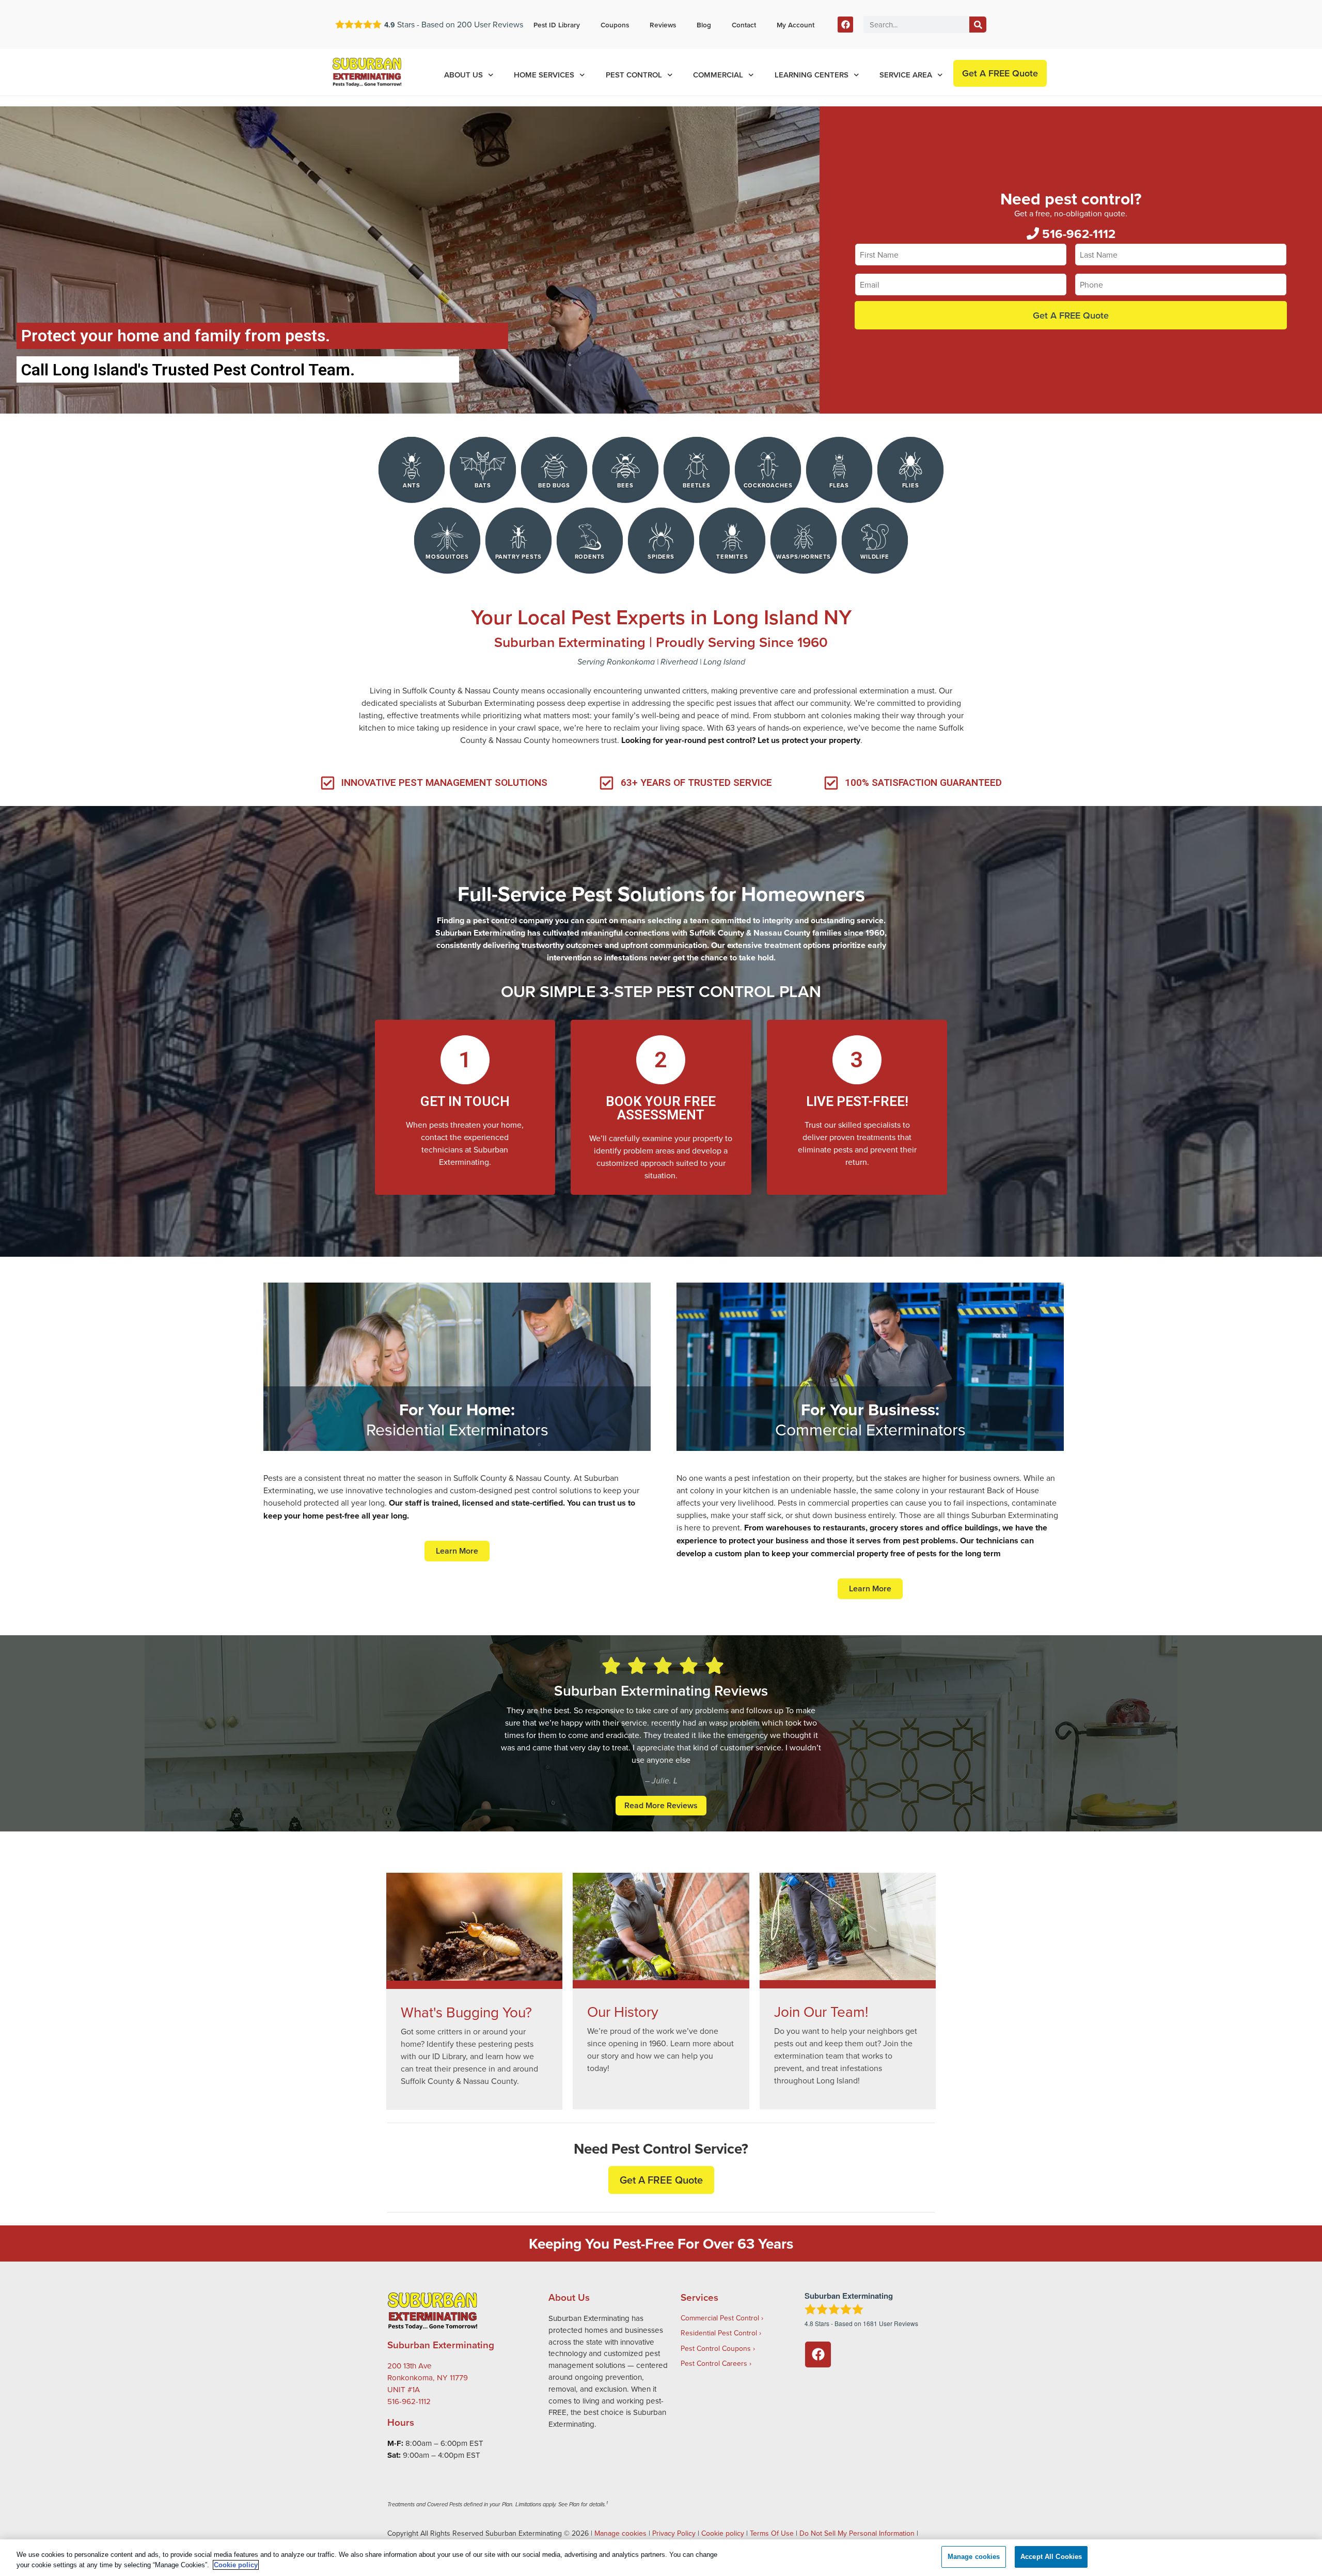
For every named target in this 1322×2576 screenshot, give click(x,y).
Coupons (615, 25)
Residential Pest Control (719, 2333)
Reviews (663, 25)
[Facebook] (846, 25)
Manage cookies (620, 2533)
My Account (796, 25)
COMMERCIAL (718, 75)
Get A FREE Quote (1071, 315)
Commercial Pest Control (720, 2318)
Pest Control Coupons (716, 2348)
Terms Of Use (772, 2533)
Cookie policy (723, 2533)
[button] (661, 2180)
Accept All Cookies (1051, 2557)
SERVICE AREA (906, 75)
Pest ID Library (557, 25)
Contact (744, 25)
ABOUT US (463, 75)
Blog (704, 25)
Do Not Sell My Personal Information (857, 2533)
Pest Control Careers (714, 2363)
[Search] (978, 25)
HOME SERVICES (544, 75)
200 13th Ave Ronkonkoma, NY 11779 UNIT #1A (428, 2377)
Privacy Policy (674, 2533)
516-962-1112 (1077, 234)
